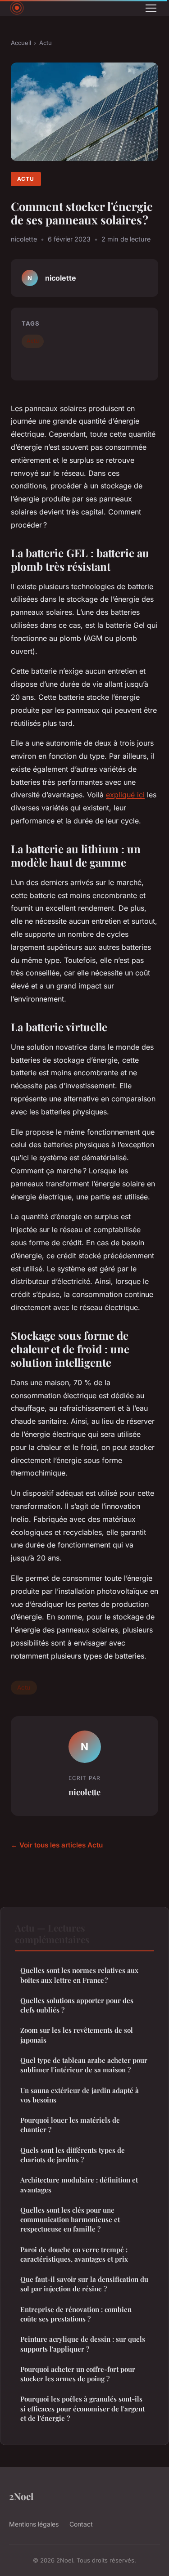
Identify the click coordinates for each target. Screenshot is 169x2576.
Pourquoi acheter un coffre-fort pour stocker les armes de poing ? (78, 2374)
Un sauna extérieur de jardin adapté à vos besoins (80, 2095)
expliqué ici (125, 795)
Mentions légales (34, 2524)
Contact (81, 2524)
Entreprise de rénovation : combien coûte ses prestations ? (76, 2314)
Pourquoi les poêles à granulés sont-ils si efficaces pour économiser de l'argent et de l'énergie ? (82, 2408)
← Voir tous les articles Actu (57, 1845)
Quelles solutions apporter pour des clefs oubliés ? (77, 2005)
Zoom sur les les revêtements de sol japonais (77, 2035)
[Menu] (151, 8)
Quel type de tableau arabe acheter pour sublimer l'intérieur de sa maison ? (84, 2065)
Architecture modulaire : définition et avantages (79, 2185)
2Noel (21, 2496)
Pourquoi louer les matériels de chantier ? (70, 2125)
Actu (46, 43)
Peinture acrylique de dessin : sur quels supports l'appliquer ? (83, 2344)
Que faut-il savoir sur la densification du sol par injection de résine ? (84, 2284)
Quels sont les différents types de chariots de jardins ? (73, 2155)
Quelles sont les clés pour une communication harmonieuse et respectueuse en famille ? (70, 2220)
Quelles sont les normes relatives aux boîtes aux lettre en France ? (79, 1975)
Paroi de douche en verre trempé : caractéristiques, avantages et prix (74, 2254)
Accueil (21, 43)
